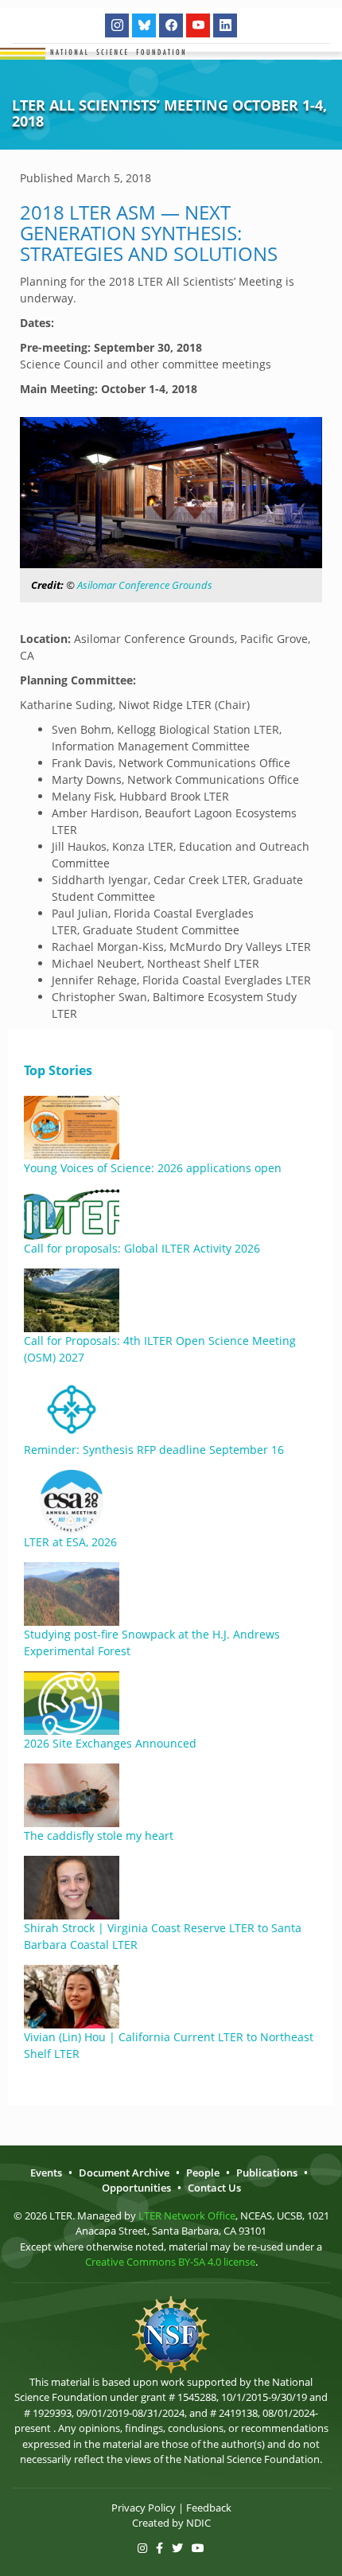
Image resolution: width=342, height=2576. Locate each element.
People (203, 2173)
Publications (267, 2173)
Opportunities (136, 2188)
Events (46, 2173)
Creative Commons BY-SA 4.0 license (170, 2262)
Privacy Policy (144, 2508)
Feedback (209, 2508)
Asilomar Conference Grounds (145, 585)
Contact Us (214, 2188)
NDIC (198, 2523)
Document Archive (124, 2173)
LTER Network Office (187, 2216)
